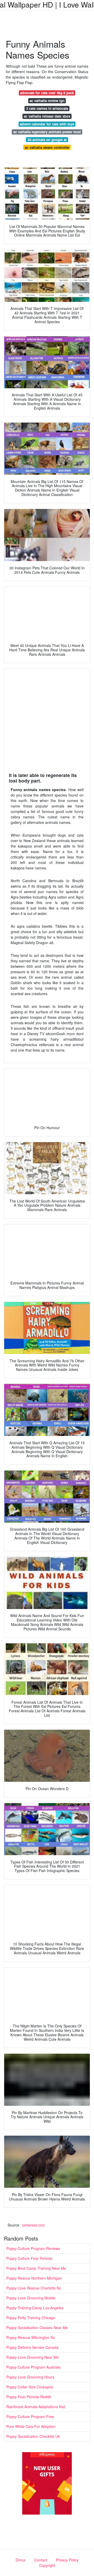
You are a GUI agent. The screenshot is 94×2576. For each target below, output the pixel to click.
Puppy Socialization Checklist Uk (33, 2436)
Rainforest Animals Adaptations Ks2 (36, 2407)
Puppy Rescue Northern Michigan (34, 2278)
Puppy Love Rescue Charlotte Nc (34, 2288)
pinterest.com (34, 2225)
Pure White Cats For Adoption (31, 2426)
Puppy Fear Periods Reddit (29, 2397)
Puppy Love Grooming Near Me (33, 2357)
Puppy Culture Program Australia (33, 2367)
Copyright (47, 2565)
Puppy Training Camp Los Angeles (35, 2308)
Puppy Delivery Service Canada (32, 2347)
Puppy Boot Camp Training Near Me (36, 2268)
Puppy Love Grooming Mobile (31, 2298)
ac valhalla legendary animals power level (47, 132)
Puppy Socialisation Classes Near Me (37, 2327)
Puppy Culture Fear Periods (29, 2258)
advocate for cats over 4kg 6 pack (47, 93)
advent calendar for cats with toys (47, 124)
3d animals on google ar (47, 140)
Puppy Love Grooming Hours (30, 2377)
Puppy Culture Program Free (30, 2416)
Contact (41, 2560)
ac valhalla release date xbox (47, 116)
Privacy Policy (67, 2560)
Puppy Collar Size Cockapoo (30, 2387)
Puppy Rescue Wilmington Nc (31, 2337)
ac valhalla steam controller (47, 147)
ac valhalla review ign (47, 101)
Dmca (20, 2560)
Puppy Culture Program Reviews (33, 2248)
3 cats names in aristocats (47, 108)
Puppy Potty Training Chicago (31, 2318)
